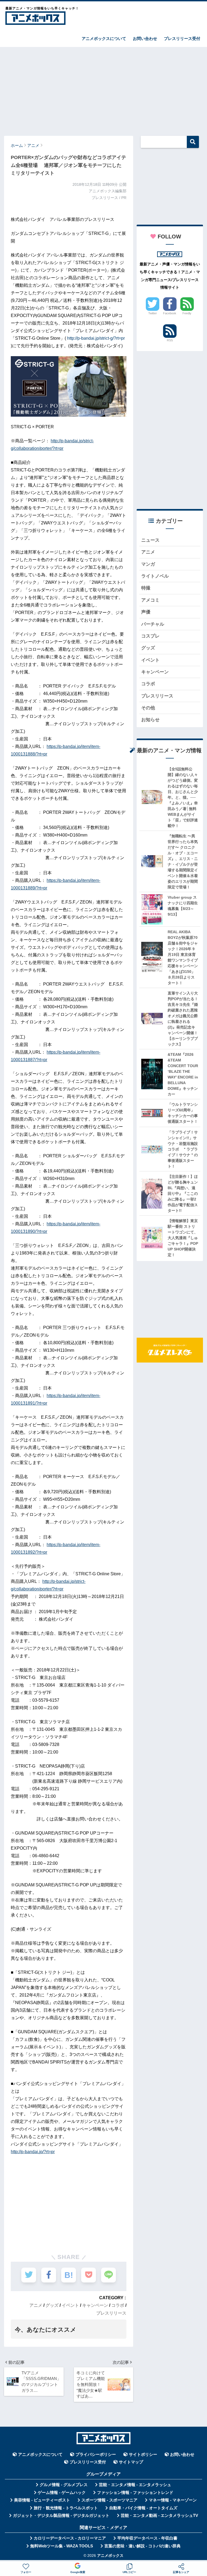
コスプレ (150, 636)
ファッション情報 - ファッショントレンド (135, 2493)
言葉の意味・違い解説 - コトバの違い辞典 (142, 2546)
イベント (70, 2305)
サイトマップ (131, 2462)
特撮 (146, 588)
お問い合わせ (145, 38)
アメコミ (150, 600)
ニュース (150, 540)
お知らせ (150, 720)
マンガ (148, 564)
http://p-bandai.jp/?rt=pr (33, 2152)
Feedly (187, 313)
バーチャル (153, 624)
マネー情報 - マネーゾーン (173, 2500)
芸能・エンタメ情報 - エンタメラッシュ (135, 2485)
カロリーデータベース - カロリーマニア (70, 2538)
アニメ (36, 2305)
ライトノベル (155, 576)
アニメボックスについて (104, 38)
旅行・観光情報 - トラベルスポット (66, 2508)
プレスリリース (111, 2313)
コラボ (118, 2305)
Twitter (153, 313)
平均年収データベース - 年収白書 (147, 2538)
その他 (148, 708)
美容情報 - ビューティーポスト (42, 2500)
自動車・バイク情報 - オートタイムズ (143, 2508)
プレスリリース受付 (182, 38)
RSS (170, 340)
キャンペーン (95, 2305)
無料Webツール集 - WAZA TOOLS (62, 2546)
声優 (146, 612)
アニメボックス (110, 2556)
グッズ (52, 2305)
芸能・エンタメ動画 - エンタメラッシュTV (159, 2516)
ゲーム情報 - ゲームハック (62, 2493)
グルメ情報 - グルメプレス (64, 2485)
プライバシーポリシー (96, 2454)
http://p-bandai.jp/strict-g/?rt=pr (96, 338)
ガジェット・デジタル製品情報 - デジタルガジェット (61, 2516)
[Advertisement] (103, 89)
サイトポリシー (143, 2454)
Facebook (170, 313)
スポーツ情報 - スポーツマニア (109, 2500)
